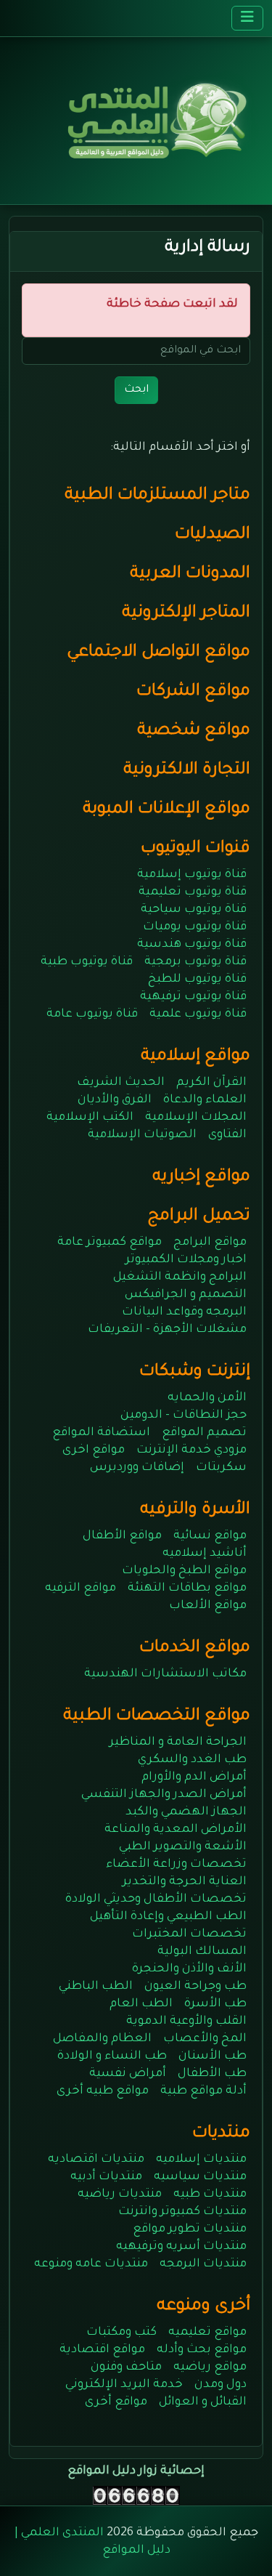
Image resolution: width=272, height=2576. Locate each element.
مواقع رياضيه (210, 2367)
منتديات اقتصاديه (96, 2160)
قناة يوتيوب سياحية (194, 910)
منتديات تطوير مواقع (190, 2229)
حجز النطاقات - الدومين (184, 1416)
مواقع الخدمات (195, 1648)
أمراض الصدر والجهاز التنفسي (164, 1795)
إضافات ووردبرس (137, 1468)
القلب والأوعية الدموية (186, 2022)
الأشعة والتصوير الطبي (183, 1847)
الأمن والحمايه (207, 1398)
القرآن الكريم (211, 1083)
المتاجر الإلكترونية (186, 614)
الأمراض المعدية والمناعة (176, 1830)
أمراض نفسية (128, 2074)
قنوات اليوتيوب (195, 849)
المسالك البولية (202, 1952)
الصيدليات (213, 535)
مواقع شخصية (194, 731)
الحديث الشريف (121, 1083)
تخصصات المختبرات (189, 1934)
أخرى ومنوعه (203, 2307)
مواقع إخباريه (201, 1178)
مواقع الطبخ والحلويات (184, 1571)
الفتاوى (227, 1135)
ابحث (136, 390)
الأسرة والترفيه (195, 1510)
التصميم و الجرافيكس (186, 1295)
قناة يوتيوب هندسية (192, 945)
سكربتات (221, 1468)
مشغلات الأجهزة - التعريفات (167, 1330)
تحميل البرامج (199, 1217)
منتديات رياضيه (120, 2195)
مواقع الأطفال (122, 1536)
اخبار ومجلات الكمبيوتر (186, 1260)
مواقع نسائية (210, 1536)
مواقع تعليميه (207, 2333)
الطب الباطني (96, 1987)
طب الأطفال (212, 2074)
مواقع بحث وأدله (202, 2350)
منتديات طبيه (210, 2195)
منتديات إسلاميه (201, 2160)
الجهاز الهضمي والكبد (186, 1812)
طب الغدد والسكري (192, 1760)
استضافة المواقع (101, 1433)
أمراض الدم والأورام (194, 1777)
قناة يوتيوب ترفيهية (193, 997)
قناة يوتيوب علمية (198, 1014)
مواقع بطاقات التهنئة (187, 1588)
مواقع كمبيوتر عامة (110, 1243)
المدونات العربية (190, 574)
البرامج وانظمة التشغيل (180, 1277)
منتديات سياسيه (200, 2177)
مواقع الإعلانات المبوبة (166, 810)
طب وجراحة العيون (195, 1987)
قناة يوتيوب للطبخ (197, 980)
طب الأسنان (213, 2056)
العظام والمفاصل (102, 2039)
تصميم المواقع (204, 1433)
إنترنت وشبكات (195, 1372)
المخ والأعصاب (205, 2039)
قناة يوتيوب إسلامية (192, 875)
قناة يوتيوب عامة (92, 1014)
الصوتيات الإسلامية (142, 1135)
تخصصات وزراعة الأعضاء (176, 1865)
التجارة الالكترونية (187, 771)
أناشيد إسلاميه (205, 1554)
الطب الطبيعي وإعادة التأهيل (168, 1917)
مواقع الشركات (193, 692)
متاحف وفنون (126, 2367)
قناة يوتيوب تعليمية (193, 892)
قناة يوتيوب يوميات (195, 927)
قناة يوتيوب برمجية (195, 962)
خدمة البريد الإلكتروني (124, 2385)
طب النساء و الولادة (112, 2056)
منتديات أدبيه (106, 2177)
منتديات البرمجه (203, 2264)
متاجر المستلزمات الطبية (157, 496)
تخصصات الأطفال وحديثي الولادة (156, 1899)
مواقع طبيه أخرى (103, 2091)
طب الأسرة (215, 2004)
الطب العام (141, 2004)
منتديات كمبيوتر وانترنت (182, 2212)
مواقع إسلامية (195, 1057)
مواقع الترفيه (81, 1588)
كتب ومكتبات (121, 2333)
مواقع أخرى (116, 2402)
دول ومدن (221, 2385)
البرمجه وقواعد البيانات (184, 1312)
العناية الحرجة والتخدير (185, 1882)
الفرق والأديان (115, 1100)
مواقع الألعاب (208, 1606)
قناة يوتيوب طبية (87, 962)
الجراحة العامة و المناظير (178, 1743)
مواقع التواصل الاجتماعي (158, 653)
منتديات (221, 2134)
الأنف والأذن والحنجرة (189, 1969)
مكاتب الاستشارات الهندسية (165, 1674)
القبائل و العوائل (203, 2402)
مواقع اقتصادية (102, 2350)
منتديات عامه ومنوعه (91, 2264)
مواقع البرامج (210, 1243)
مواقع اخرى (94, 1450)
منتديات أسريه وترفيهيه (181, 2247)
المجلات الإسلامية (196, 1118)
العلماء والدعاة (205, 1100)
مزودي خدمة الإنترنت (191, 1450)
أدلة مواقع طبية (203, 2091)
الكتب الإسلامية (90, 1118)
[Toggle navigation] (247, 18)
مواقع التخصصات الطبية (157, 1717)
